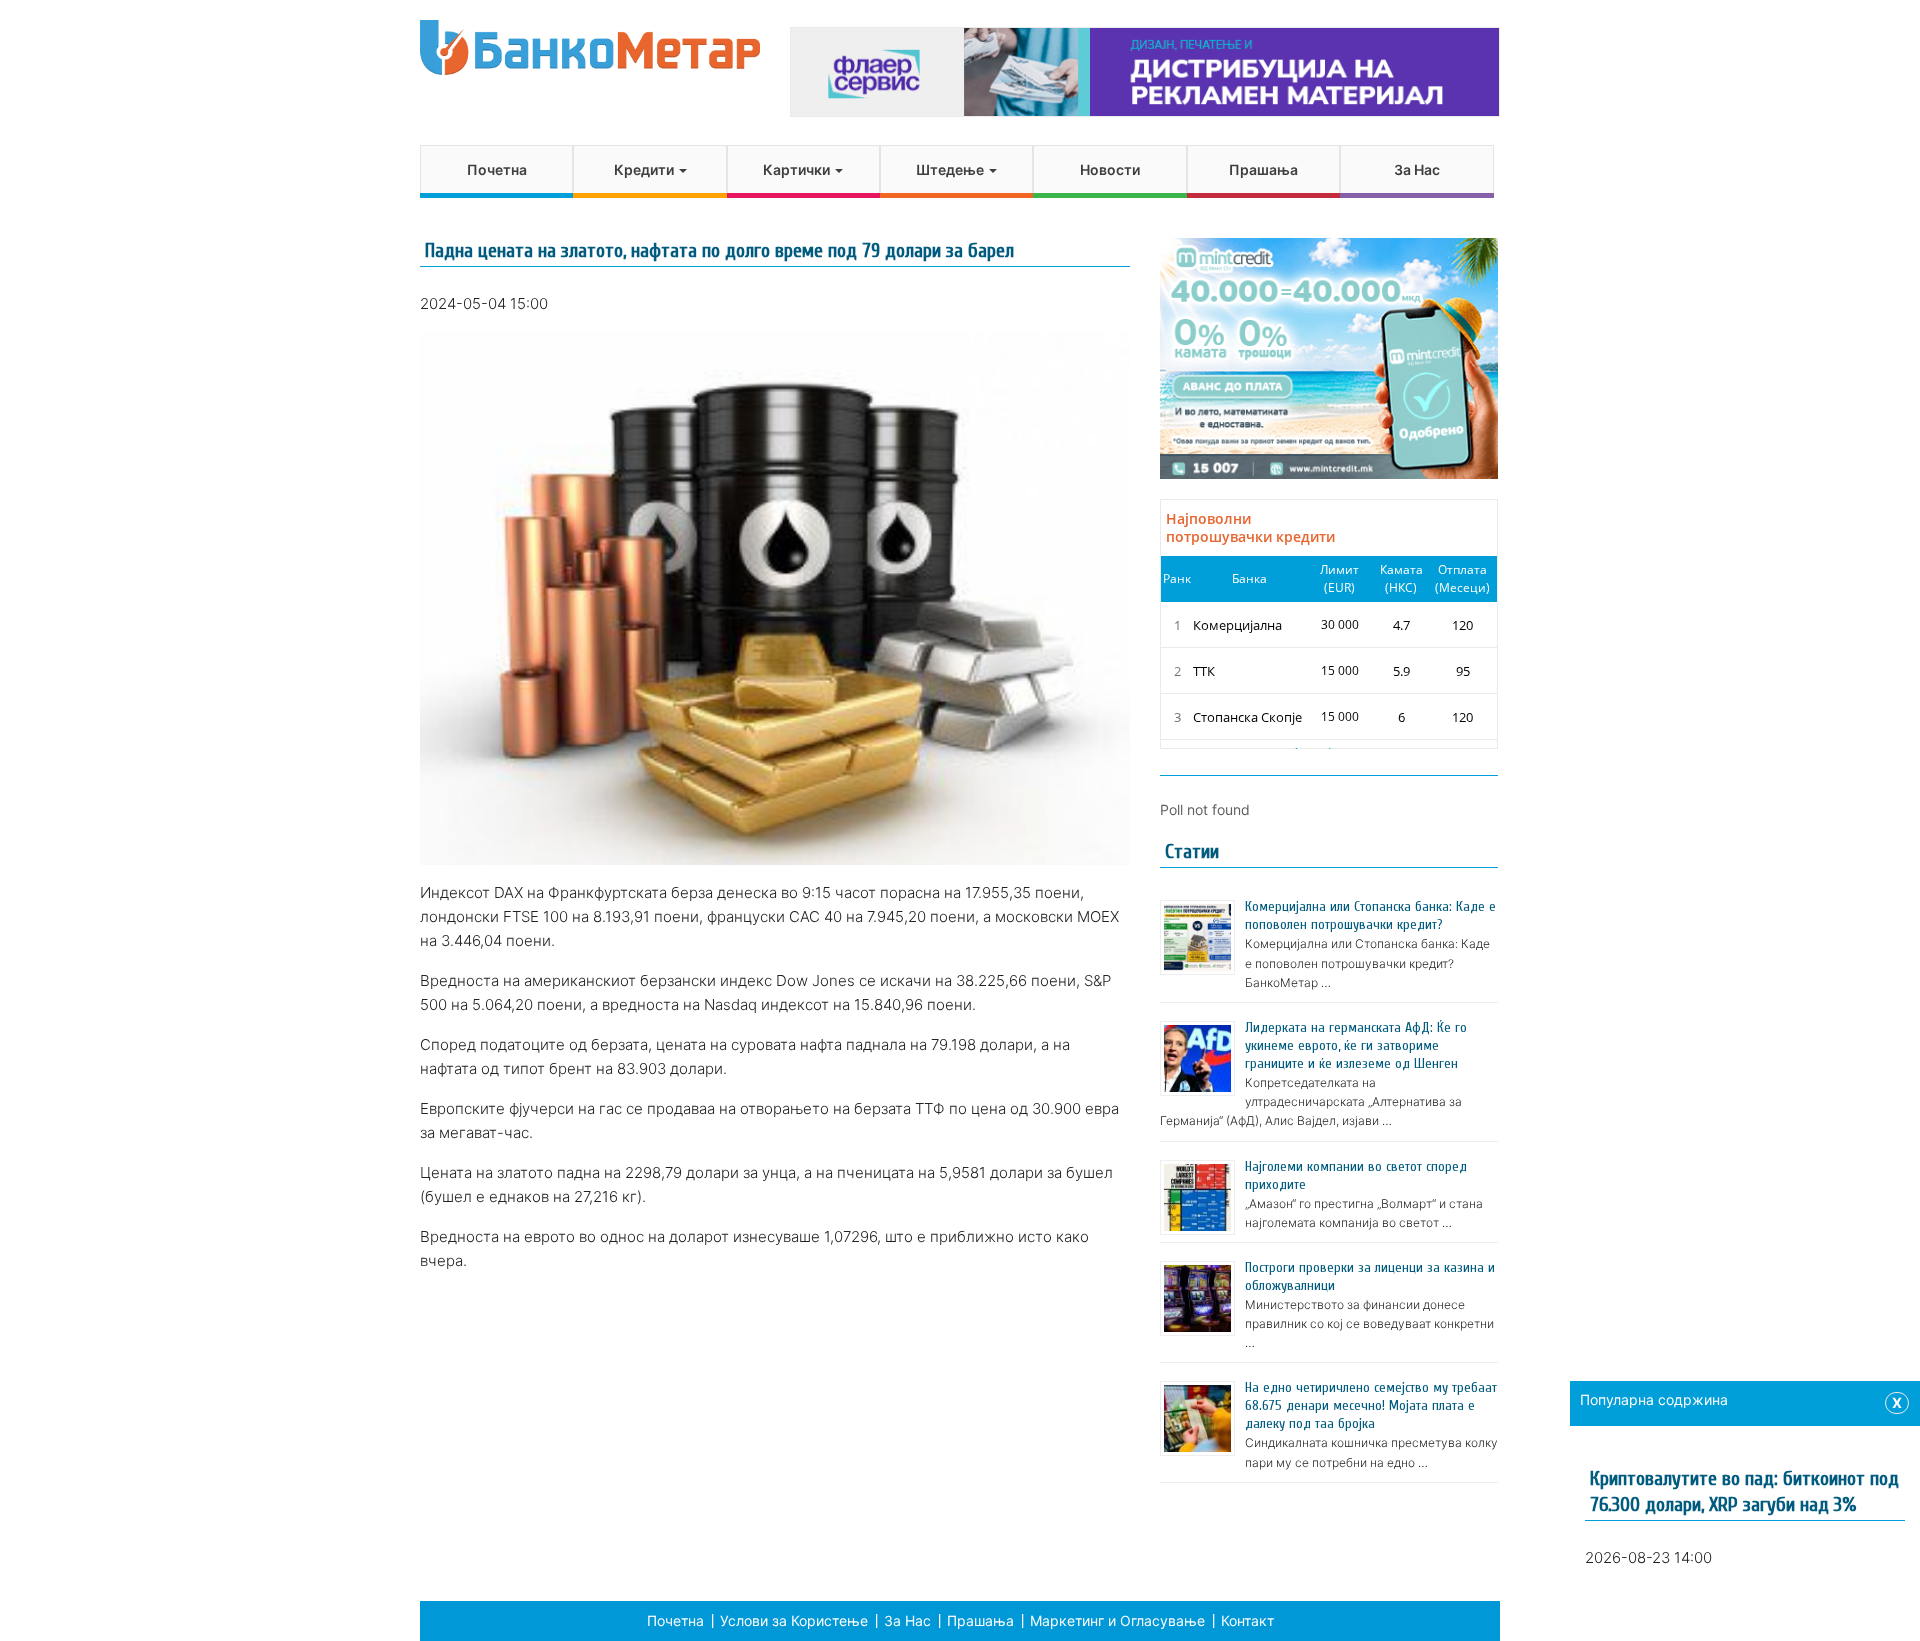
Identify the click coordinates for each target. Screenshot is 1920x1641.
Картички (798, 169)
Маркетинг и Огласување (1117, 1620)
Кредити (645, 169)
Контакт (1247, 1620)
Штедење (951, 169)
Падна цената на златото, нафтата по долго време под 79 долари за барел (719, 250)
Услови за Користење (794, 1620)
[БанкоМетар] (590, 47)
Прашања (1263, 169)
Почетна (497, 169)
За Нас (1417, 169)
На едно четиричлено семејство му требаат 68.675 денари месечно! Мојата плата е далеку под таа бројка (1371, 1405)
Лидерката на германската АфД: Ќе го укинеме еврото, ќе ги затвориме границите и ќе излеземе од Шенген (1356, 1045)
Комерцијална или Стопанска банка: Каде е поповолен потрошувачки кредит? (1370, 915)
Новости (1110, 169)
